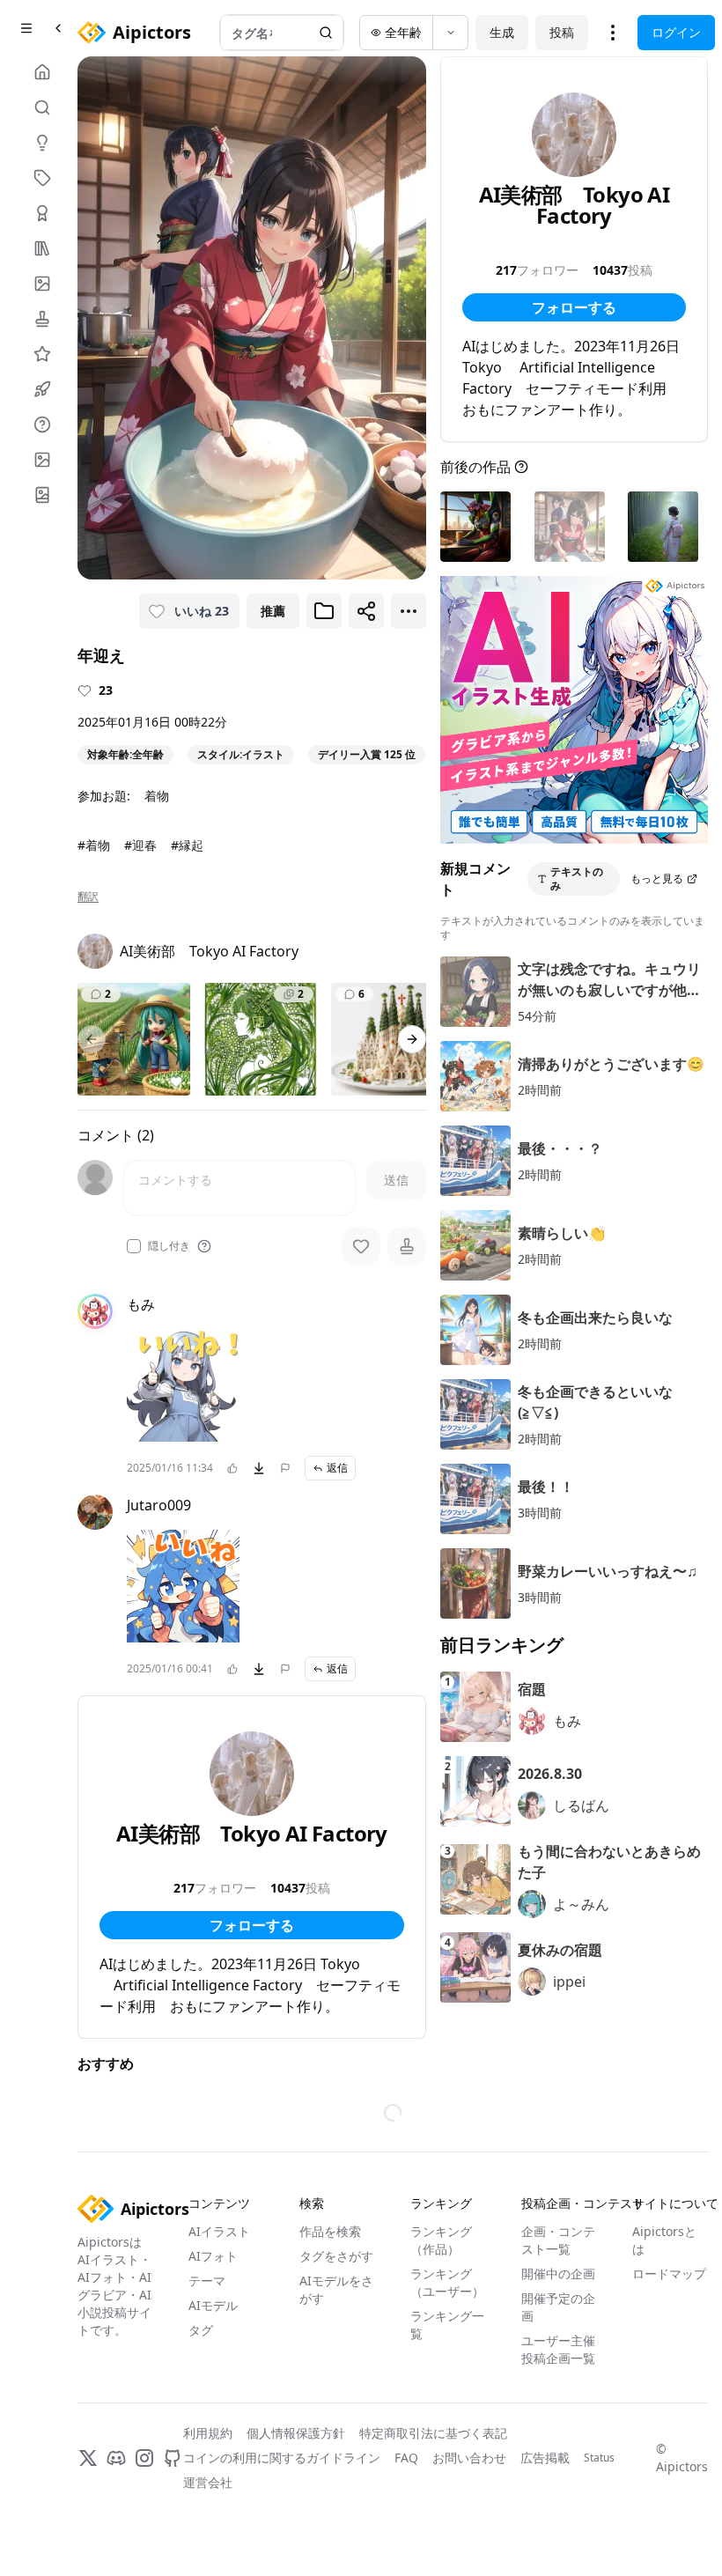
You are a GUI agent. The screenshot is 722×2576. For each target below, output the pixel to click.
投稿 (562, 32)
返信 (337, 1468)
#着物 (94, 845)
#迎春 (140, 845)
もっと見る (657, 878)
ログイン (676, 32)
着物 (157, 796)
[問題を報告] (285, 1468)
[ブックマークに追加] (324, 611)
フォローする (252, 1925)
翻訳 (88, 897)
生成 (502, 32)
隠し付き (169, 1246)
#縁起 (187, 845)
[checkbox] (134, 1246)
